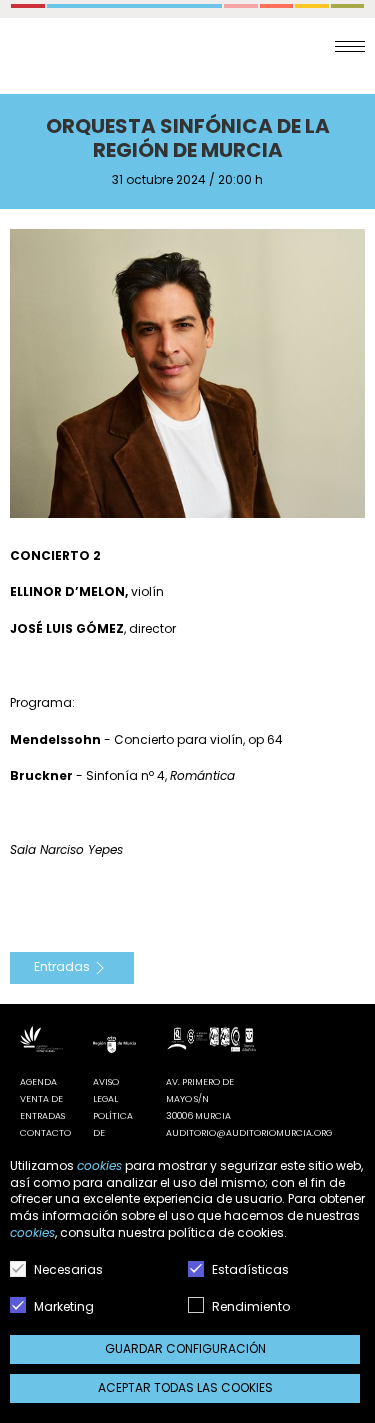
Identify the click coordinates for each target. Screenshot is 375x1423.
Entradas (62, 967)
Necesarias (67, 1269)
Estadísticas (249, 1269)
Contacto (45, 1133)
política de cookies (226, 1232)
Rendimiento (249, 1306)
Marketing (62, 1306)
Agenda (38, 1082)
